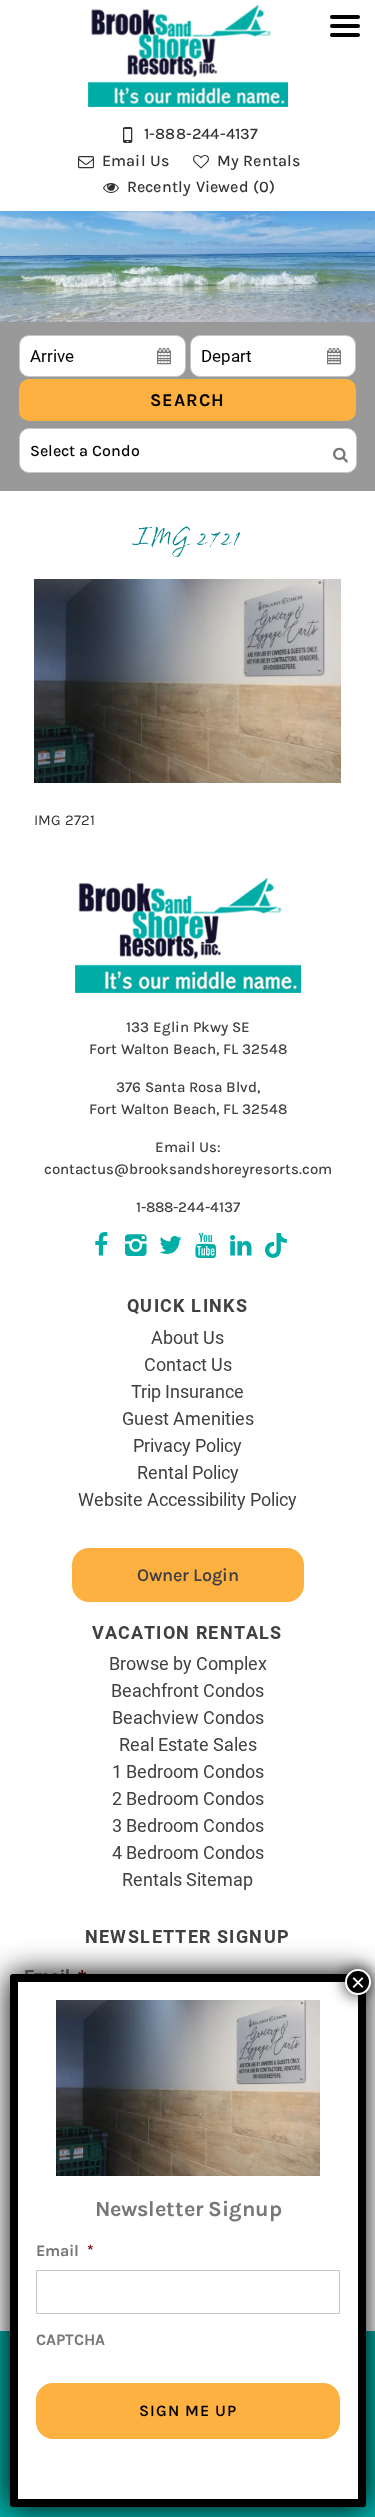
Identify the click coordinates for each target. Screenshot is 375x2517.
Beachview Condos (188, 1717)
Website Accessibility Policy (187, 1499)
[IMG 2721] (187, 778)
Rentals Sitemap (187, 1879)
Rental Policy (188, 1472)
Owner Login (188, 1575)
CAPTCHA (70, 2339)
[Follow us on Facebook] (100, 1248)
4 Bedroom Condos (188, 1852)
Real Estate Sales (188, 1744)
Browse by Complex (188, 1663)
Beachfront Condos (187, 1690)
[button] (345, 115)
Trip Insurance (187, 1391)
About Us (187, 1337)
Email (65, 2250)
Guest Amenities (188, 1418)
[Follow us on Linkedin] (240, 1248)
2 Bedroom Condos (188, 1798)
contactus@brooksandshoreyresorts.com (188, 1169)
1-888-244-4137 (188, 1207)
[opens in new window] (275, 1248)
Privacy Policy (187, 1445)
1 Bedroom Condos (188, 1771)
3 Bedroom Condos (188, 1825)
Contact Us (188, 1364)
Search (187, 400)
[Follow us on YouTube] (205, 1248)
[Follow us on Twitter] (135, 1248)
